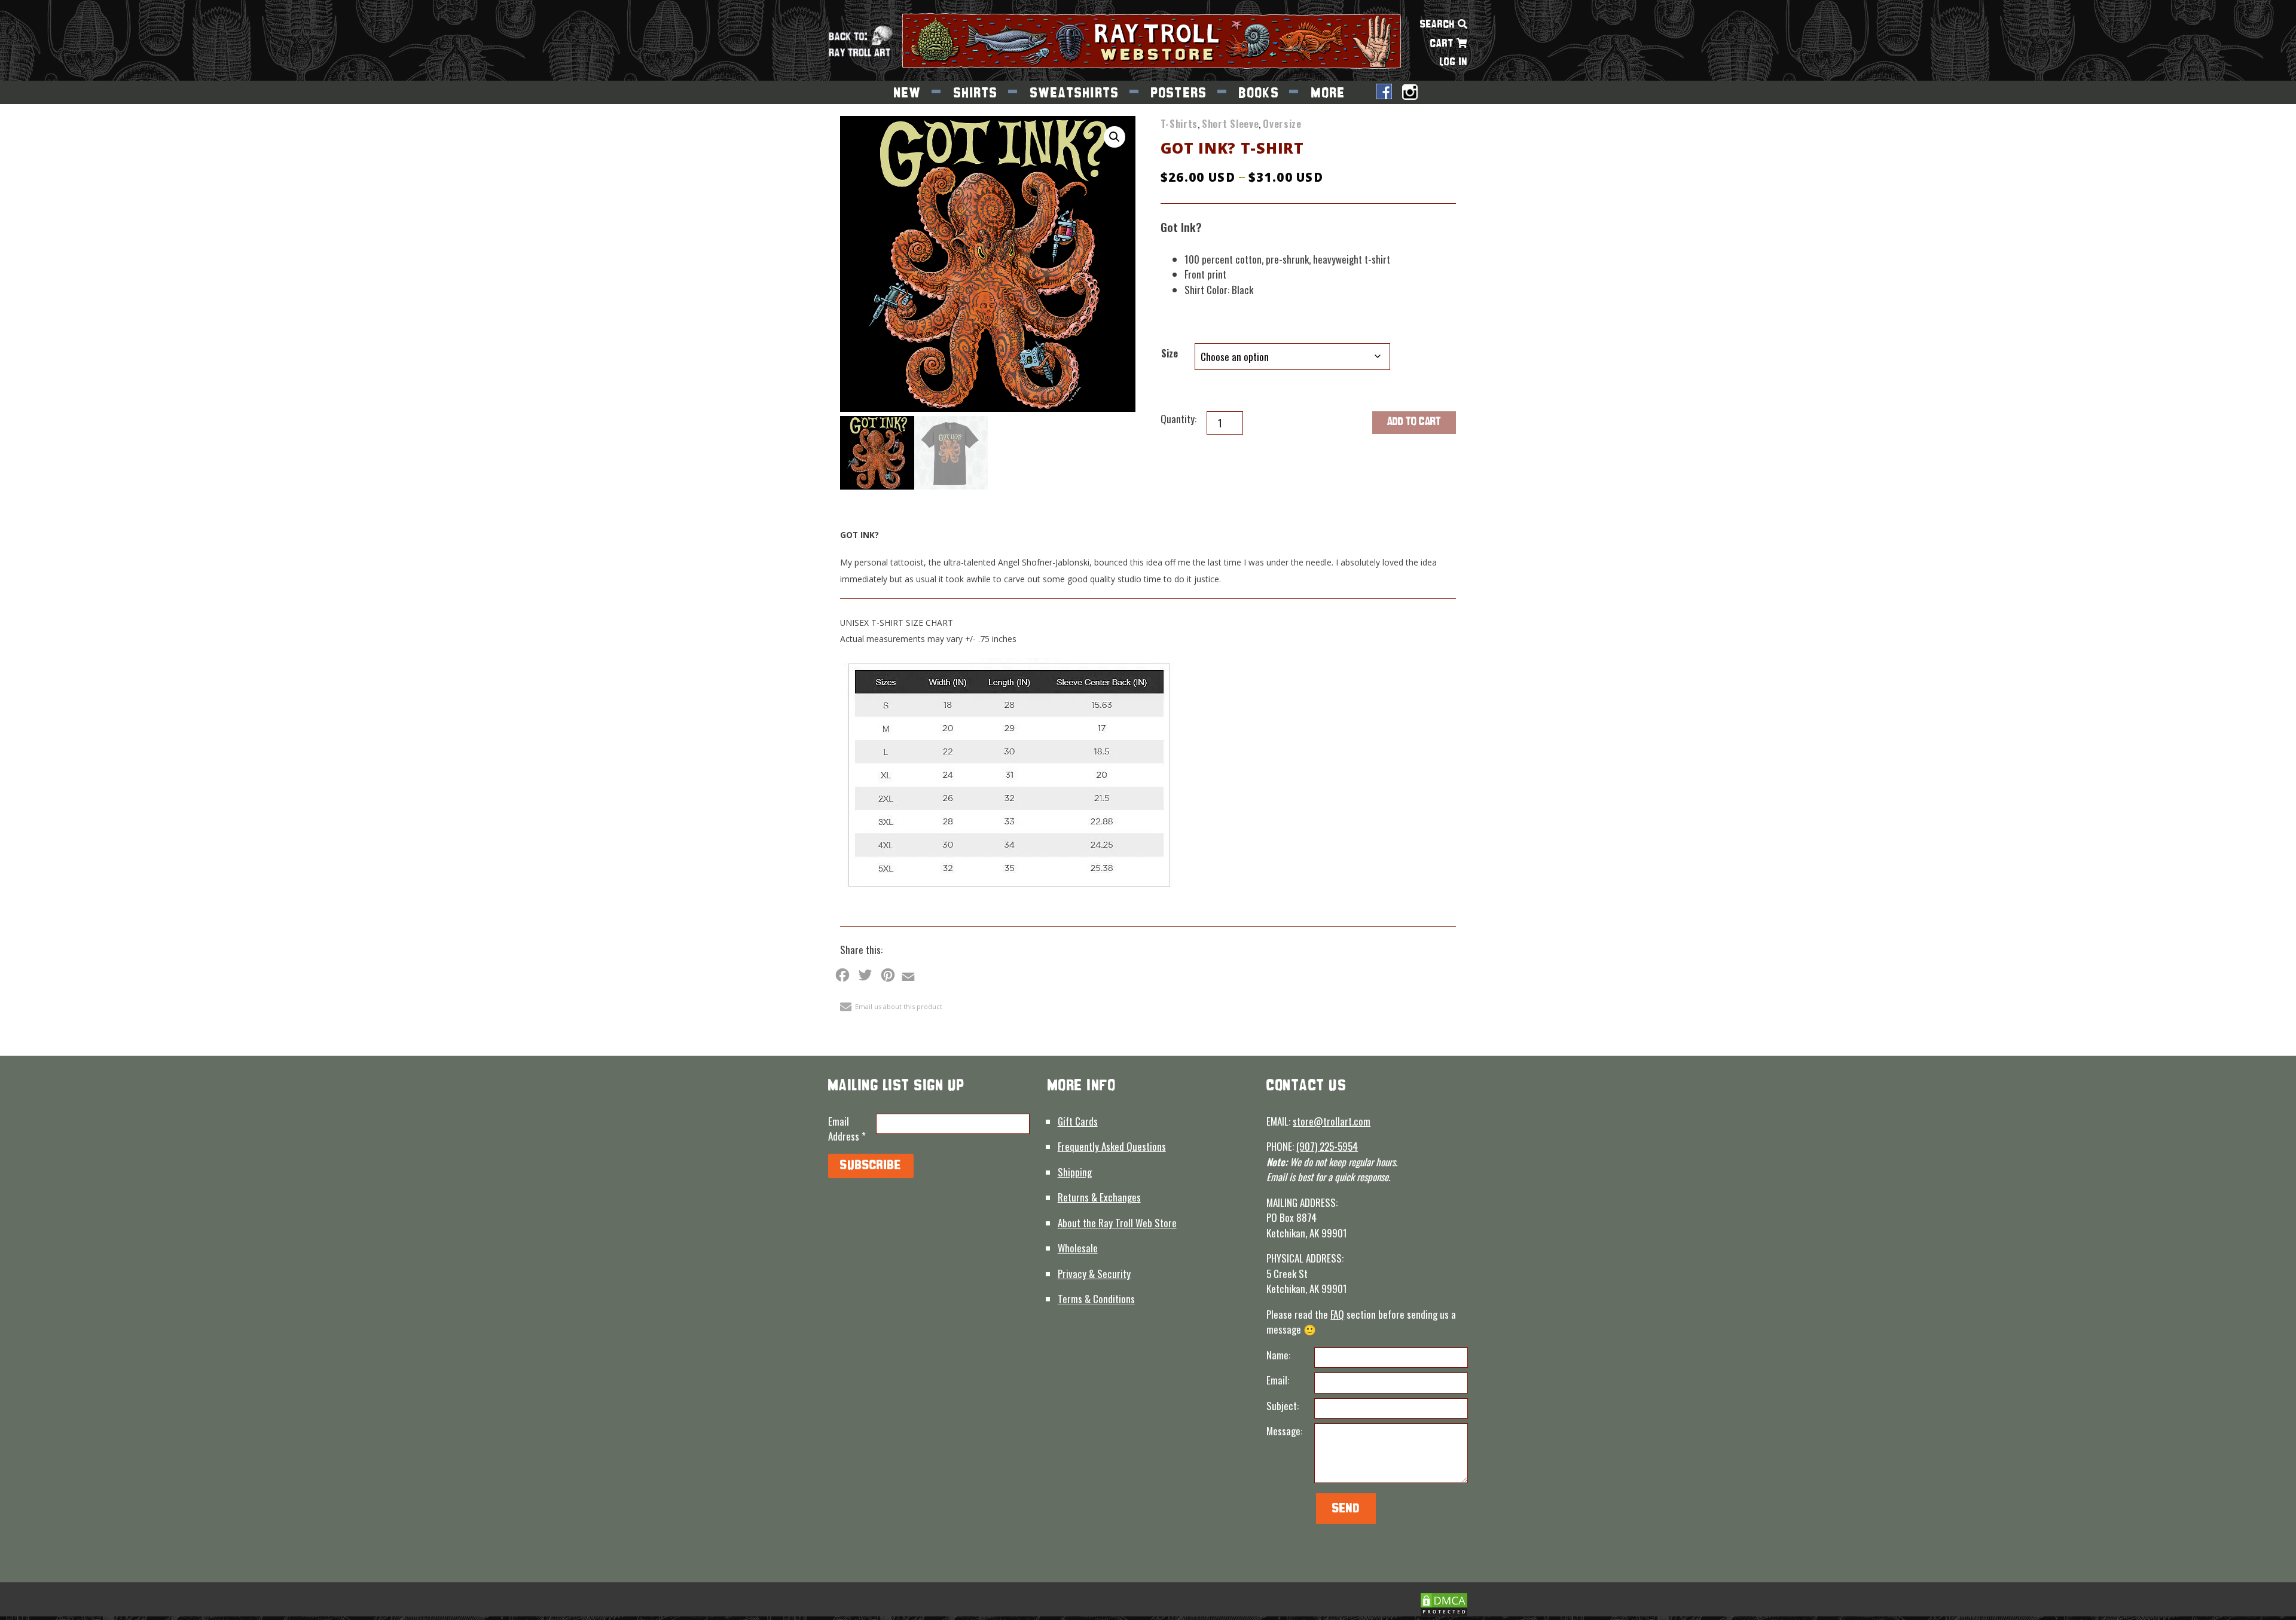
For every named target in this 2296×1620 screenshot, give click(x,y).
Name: (1278, 1355)
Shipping (1075, 1172)
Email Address (847, 1129)
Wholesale (1078, 1248)
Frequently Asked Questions (1112, 1146)
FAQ (1337, 1314)
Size (1170, 353)
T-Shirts (1179, 123)
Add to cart (1414, 422)
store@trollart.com (1332, 1121)
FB (1384, 93)
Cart (1443, 44)
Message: (1284, 1431)
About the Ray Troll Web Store (1117, 1223)
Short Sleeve (1230, 123)
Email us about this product (899, 1006)
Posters (1179, 94)
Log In (1454, 62)
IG (1410, 93)
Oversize (1282, 123)
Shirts (976, 94)
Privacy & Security (1094, 1274)
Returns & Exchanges (1099, 1197)
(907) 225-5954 (1327, 1146)
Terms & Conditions (1096, 1299)
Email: (1278, 1380)
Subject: (1283, 1406)
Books (1259, 94)
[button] (1115, 137)
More (1329, 94)
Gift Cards (1078, 1121)
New (908, 94)
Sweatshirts (1075, 94)
